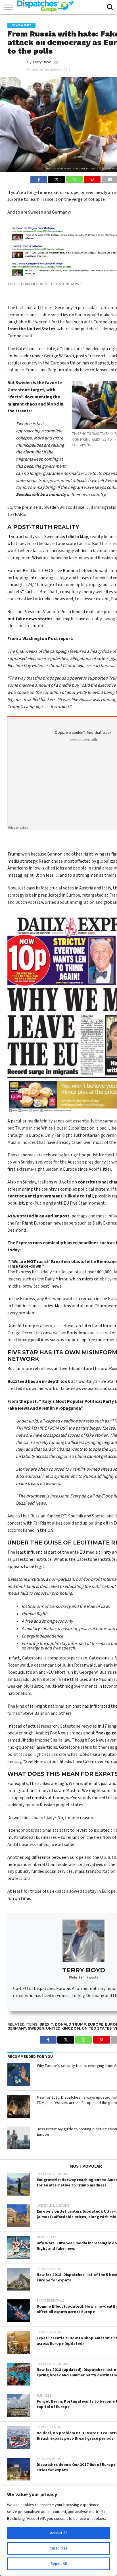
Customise (59, 2548)
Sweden (36, 2028)
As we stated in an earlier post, (39, 1216)
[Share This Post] (57, 178)
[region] (58, 2531)
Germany (17, 2028)
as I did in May (74, 537)
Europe (96, 2024)
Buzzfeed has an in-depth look (39, 1381)
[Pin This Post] (92, 178)
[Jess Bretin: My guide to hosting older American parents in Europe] (19, 2138)
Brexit (46, 2024)
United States (97, 2028)
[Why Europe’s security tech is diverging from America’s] (19, 2075)
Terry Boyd (42, 62)
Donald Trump (70, 2024)
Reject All (59, 2564)
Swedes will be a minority (41, 494)
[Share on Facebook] (39, 178)
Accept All (59, 2533)
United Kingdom (63, 2028)
